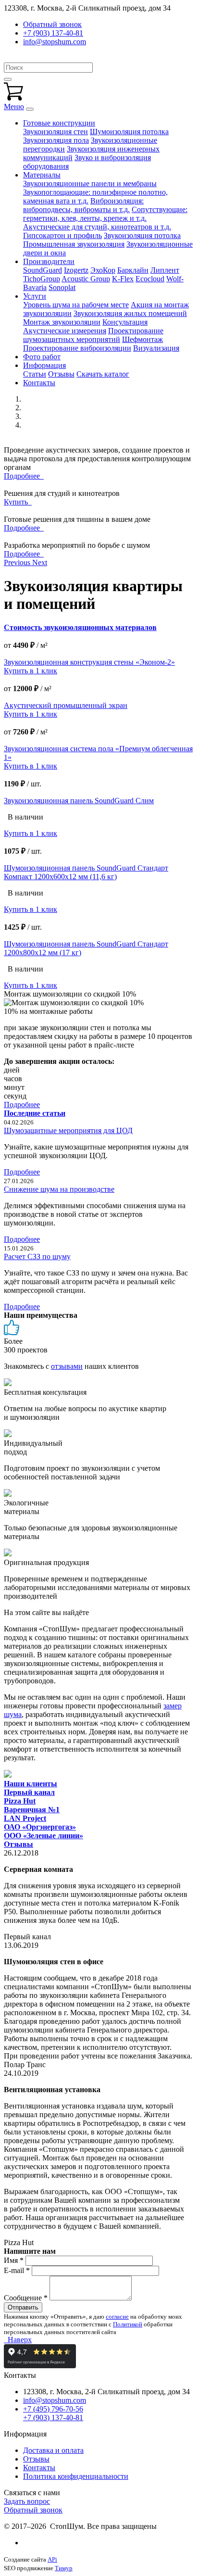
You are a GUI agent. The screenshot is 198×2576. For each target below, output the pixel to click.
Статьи (35, 374)
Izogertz (76, 270)
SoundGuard (43, 270)
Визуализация (156, 348)
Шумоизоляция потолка (129, 132)
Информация (44, 365)
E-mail (17, 2270)
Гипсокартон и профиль (62, 235)
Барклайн (133, 270)
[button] (18, 562)
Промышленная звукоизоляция (74, 244)
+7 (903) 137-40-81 (53, 33)
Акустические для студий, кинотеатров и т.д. (97, 227)
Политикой (128, 2324)
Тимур (64, 2568)
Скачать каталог (103, 374)
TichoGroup (42, 279)
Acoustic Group (86, 279)
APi (52, 2559)
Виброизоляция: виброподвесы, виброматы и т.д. (83, 205)
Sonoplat (62, 287)
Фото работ (42, 357)
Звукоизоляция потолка (142, 235)
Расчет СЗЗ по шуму (37, 1256)
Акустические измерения (65, 331)
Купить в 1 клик (31, 671)
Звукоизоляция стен (56, 132)
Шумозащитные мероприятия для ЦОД (68, 1130)
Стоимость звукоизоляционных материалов (80, 627)
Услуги (35, 296)
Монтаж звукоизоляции (62, 322)
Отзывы (61, 374)
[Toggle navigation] (30, 109)
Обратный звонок (33, 2510)
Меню (14, 107)
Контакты (39, 383)
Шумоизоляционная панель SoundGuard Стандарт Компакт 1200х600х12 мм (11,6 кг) (86, 872)
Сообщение (26, 2298)
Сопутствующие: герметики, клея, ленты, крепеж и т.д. (105, 214)
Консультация (125, 322)
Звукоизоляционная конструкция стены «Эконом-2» (89, 662)
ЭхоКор (103, 270)
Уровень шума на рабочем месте (76, 305)
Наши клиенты (31, 1784)
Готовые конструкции (59, 123)
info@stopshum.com (55, 42)
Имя (14, 2260)
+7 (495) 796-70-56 (53, 2409)
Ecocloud (150, 279)
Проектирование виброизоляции (77, 348)
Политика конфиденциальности (76, 2476)
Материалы (42, 175)
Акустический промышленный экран (66, 705)
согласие (117, 2317)
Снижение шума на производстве (59, 1189)
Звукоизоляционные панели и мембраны (90, 183)
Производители (49, 261)
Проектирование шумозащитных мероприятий (93, 335)
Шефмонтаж (142, 339)
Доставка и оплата (53, 2450)
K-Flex (123, 279)
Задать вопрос (27, 2501)
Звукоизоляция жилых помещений (130, 313)
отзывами (67, 1366)
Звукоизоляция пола (56, 140)
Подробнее (24, 476)
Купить (18, 502)
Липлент (165, 270)
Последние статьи (35, 1113)
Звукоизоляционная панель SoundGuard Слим (79, 801)
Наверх (18, 2340)
